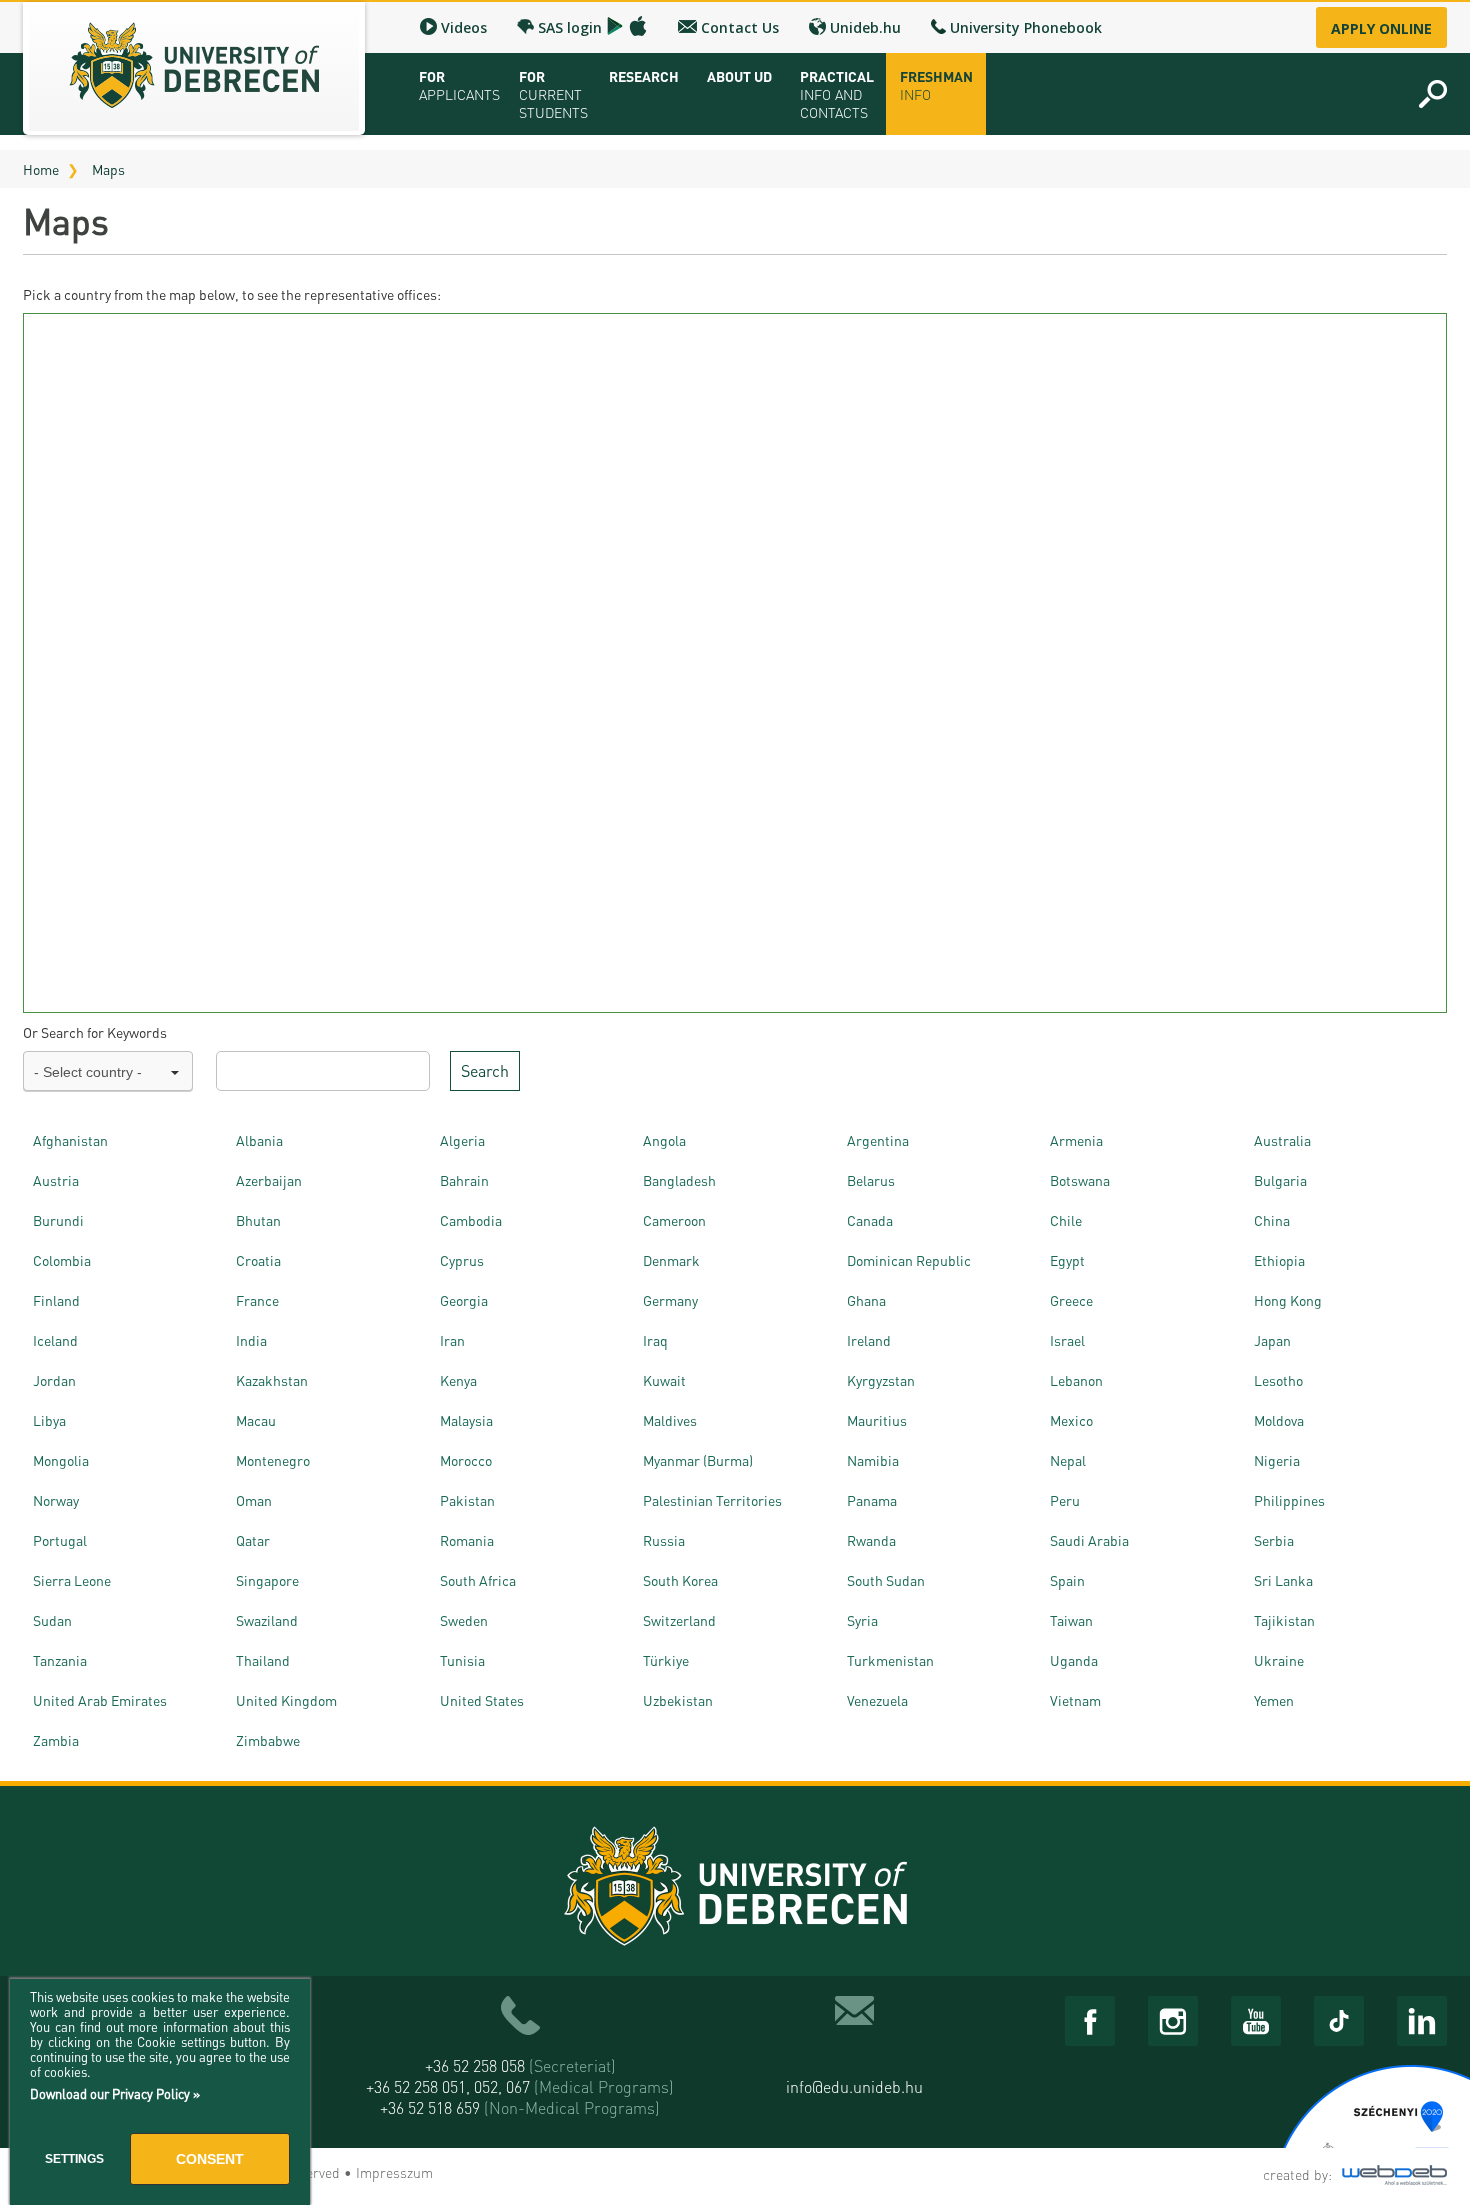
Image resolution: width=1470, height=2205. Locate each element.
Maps (108, 169)
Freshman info (936, 85)
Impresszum (394, 2172)
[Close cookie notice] (290, 2016)
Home (41, 169)
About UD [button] (739, 76)
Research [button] (644, 76)
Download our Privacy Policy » (115, 2093)
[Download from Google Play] (615, 26)
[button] (1433, 94)
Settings (74, 2159)
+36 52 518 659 (520, 2107)
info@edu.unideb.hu (854, 2086)
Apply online (1381, 28)
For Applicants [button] (459, 85)
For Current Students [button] (553, 94)
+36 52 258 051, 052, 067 (520, 2086)
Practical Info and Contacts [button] (837, 94)
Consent (210, 2159)
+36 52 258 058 (520, 2065)
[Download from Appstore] (638, 26)
